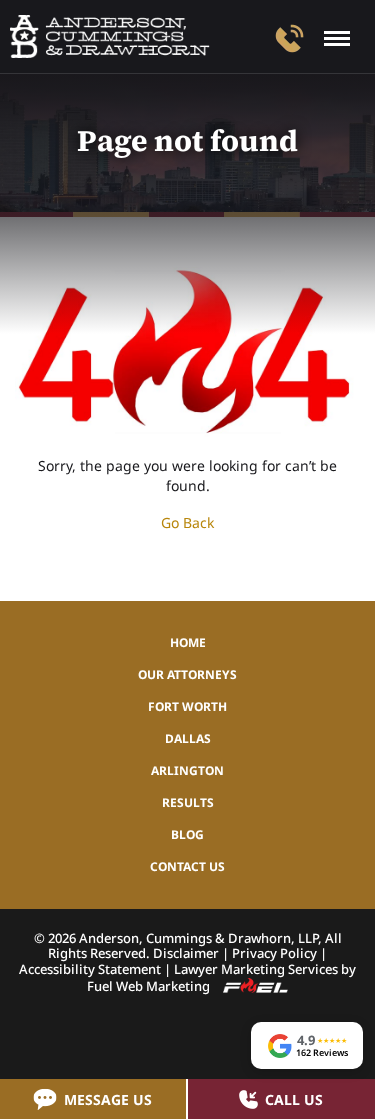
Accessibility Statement (90, 969)
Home (188, 642)
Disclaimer (186, 953)
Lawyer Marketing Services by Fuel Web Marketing (221, 977)
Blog (187, 834)
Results (188, 802)
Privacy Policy (274, 953)
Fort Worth (187, 706)
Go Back (187, 522)
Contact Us (187, 866)
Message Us (108, 1099)
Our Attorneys (187, 674)
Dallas (188, 738)
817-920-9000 (289, 38)
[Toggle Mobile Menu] (337, 38)
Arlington (187, 770)
